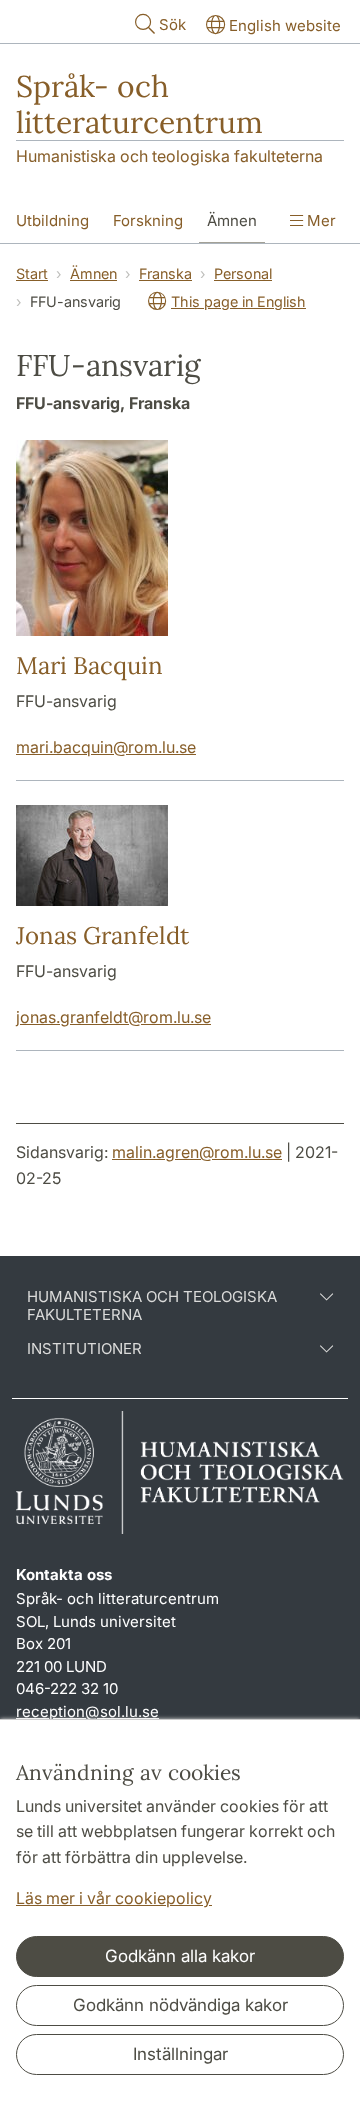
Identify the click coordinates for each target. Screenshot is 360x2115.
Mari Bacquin (89, 665)
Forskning (148, 220)
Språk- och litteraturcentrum (139, 104)
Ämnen (232, 220)
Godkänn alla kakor (180, 1956)
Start (32, 273)
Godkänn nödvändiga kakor (180, 2005)
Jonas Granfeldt (102, 935)
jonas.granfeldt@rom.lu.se (113, 1017)
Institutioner (84, 1349)
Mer (319, 220)
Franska (165, 273)
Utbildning (52, 220)
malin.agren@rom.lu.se (197, 1152)
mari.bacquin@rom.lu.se (106, 747)
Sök (172, 24)
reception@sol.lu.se (87, 1711)
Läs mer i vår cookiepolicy (114, 1898)
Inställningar (180, 2054)
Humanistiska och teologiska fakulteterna (169, 156)
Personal (243, 273)
